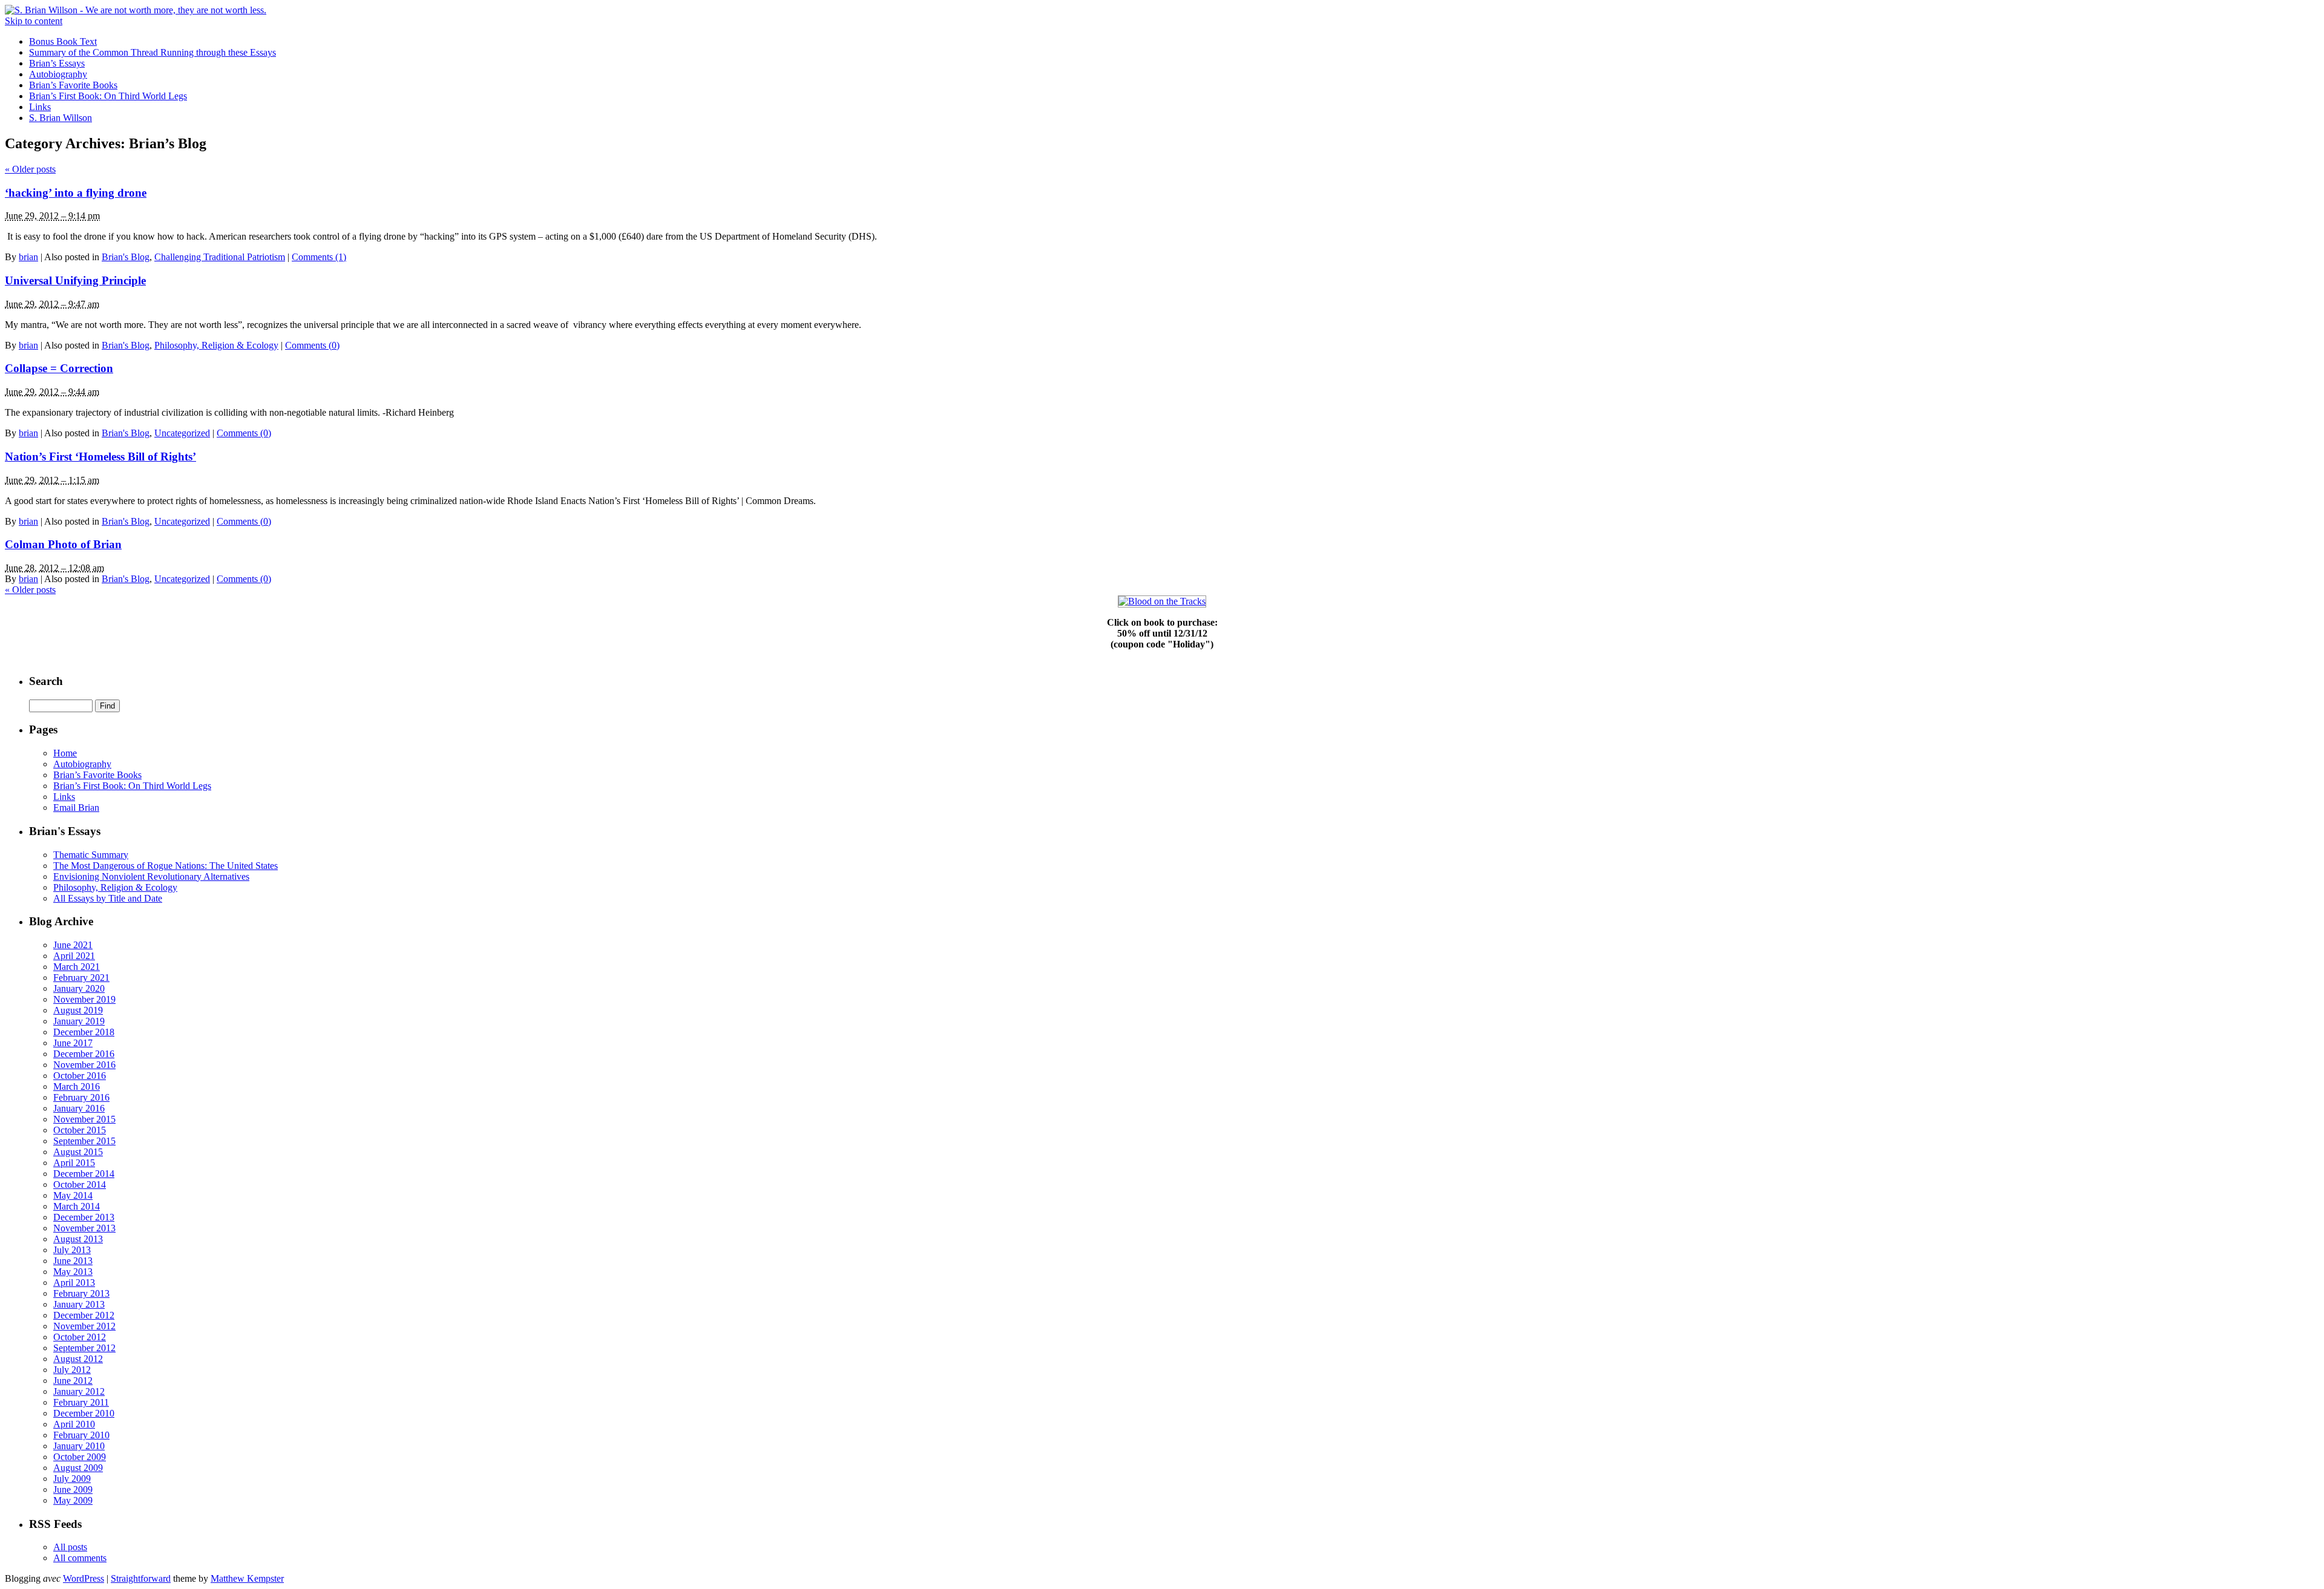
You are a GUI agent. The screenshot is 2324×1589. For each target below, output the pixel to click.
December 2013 (84, 1217)
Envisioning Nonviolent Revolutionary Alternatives (151, 876)
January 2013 (79, 1304)
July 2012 (72, 1370)
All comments (80, 1558)
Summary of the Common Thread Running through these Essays (153, 52)
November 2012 (84, 1326)
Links (40, 107)
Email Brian (76, 808)
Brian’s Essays (57, 63)
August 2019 (78, 1010)
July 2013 (72, 1250)
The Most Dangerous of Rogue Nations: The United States (166, 866)
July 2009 (72, 1479)
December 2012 (84, 1315)
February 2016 (81, 1097)
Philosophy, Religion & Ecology (216, 345)
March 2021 (77, 967)
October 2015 (80, 1130)
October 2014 (80, 1184)
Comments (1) (319, 257)
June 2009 (73, 1489)
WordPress (84, 1578)
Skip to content (34, 21)
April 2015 (74, 1163)
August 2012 (78, 1359)
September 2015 (84, 1141)
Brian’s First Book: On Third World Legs (108, 96)
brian (28, 257)
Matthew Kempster (247, 1578)
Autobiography (58, 74)
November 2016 (84, 1065)
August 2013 (78, 1239)
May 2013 (73, 1272)
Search (46, 681)
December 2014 (84, 1174)
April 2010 (74, 1424)
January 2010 (79, 1446)
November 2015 (84, 1119)
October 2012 (80, 1337)
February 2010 (81, 1435)
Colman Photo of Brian (63, 544)
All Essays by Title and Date (108, 898)
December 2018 (84, 1032)
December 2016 (84, 1054)
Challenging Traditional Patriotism (220, 257)
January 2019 (79, 1021)
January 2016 (79, 1108)
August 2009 (78, 1468)
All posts (70, 1547)
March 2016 (77, 1086)
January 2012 (79, 1391)
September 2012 (84, 1348)
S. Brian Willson (61, 118)
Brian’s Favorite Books (73, 85)
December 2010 (84, 1413)
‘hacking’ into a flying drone (76, 193)
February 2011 (81, 1402)
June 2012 (73, 1381)
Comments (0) (312, 345)
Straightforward (141, 1578)
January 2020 (79, 988)
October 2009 (80, 1457)
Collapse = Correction (59, 368)
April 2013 (74, 1283)
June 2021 (73, 945)
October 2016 (80, 1076)
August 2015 (78, 1152)
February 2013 (81, 1293)
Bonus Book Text (63, 41)
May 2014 (73, 1195)
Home (65, 753)
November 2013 (84, 1228)
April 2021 (74, 956)
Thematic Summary (91, 855)
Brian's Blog (126, 257)
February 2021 (81, 978)
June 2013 (73, 1261)
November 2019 (84, 999)
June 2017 (73, 1043)
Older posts (30, 169)
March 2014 (77, 1206)
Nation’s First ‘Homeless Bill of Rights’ (100, 457)
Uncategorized (182, 433)
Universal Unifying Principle (75, 280)
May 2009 (73, 1500)
